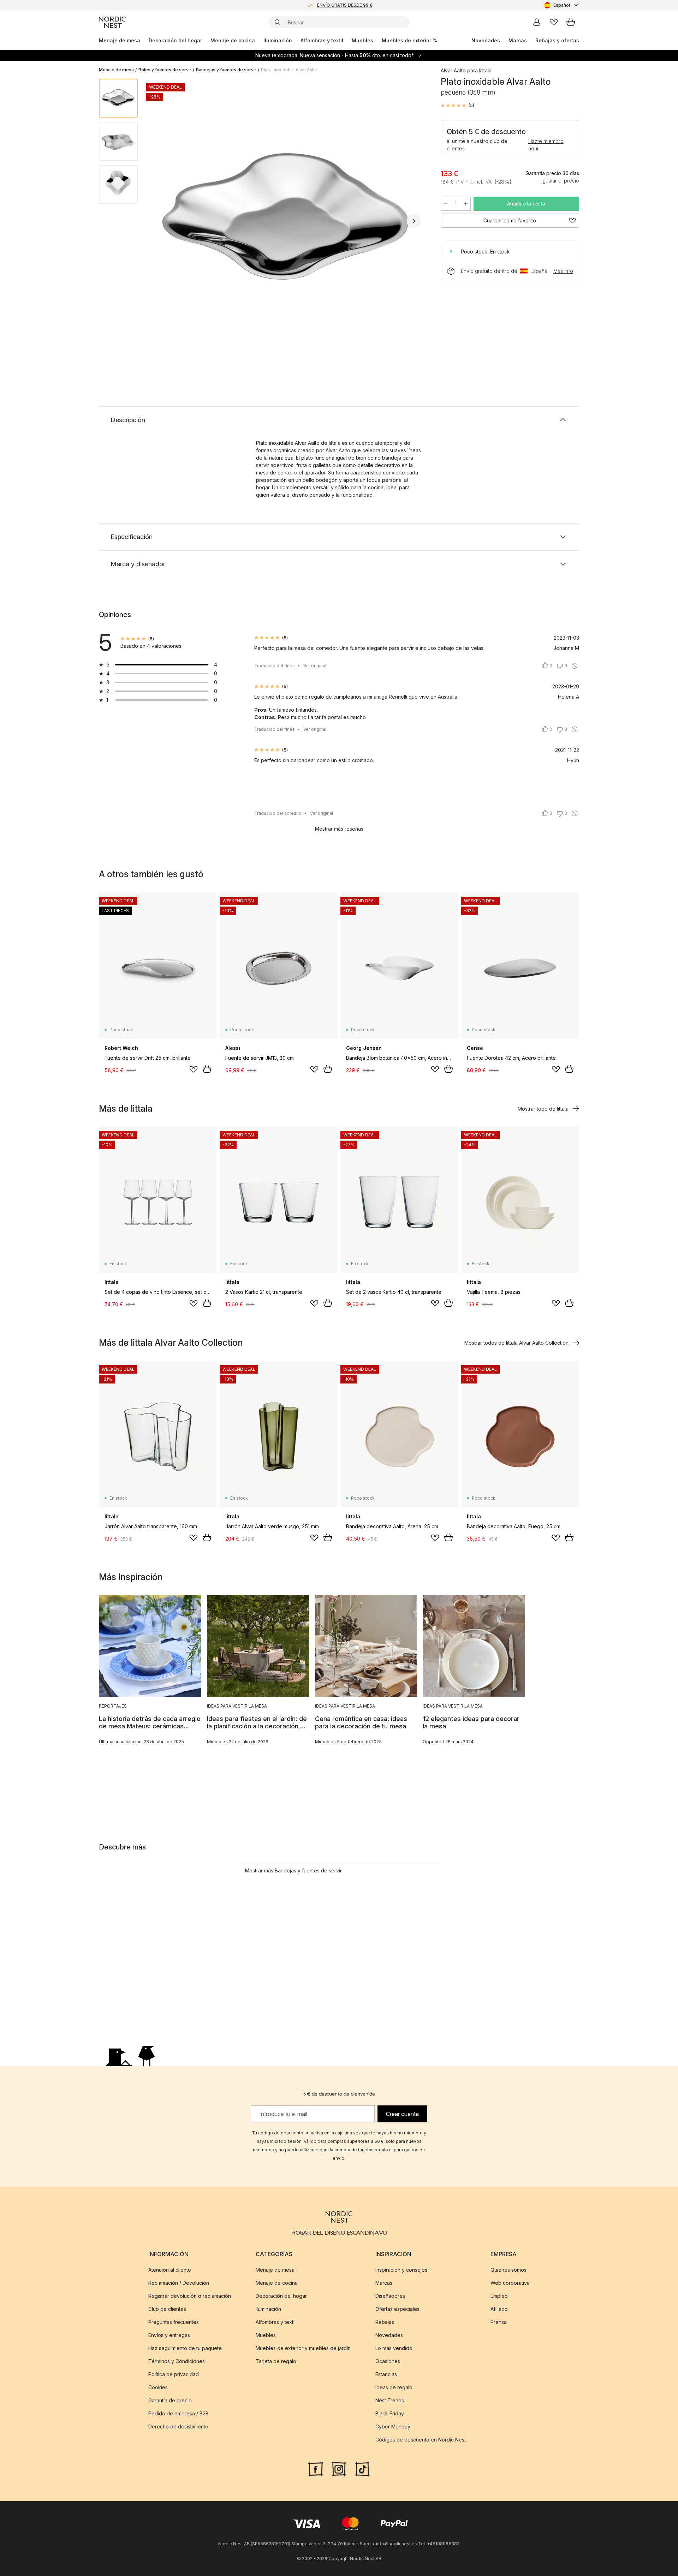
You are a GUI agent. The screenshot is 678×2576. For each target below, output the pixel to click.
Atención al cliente (170, 2270)
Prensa (499, 2322)
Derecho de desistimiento (178, 2426)
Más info (563, 271)
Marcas (518, 40)
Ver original (315, 666)
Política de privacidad (174, 2374)
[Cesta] (571, 22)
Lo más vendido (394, 2348)
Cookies (158, 2387)
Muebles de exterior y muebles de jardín (303, 2348)
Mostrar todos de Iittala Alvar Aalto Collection (516, 1343)
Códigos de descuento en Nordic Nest (421, 2440)
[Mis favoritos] (554, 22)
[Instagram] (339, 2468)
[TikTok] (362, 2468)
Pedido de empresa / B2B (179, 2413)
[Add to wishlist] (194, 1069)
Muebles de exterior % (409, 40)
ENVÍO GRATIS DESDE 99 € (345, 5)
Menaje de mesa (120, 40)
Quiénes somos (509, 2270)
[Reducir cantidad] (446, 204)
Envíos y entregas (169, 2335)
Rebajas (385, 2322)
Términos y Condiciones (177, 2361)
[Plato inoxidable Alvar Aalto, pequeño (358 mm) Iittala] (288, 220)
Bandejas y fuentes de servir (226, 70)
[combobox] (562, 5)
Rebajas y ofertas (557, 40)
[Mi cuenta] (537, 22)
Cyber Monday (393, 2426)
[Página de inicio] (112, 22)
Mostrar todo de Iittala (543, 1109)
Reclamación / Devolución (179, 2283)
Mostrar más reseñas (339, 829)
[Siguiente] (414, 221)
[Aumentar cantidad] (466, 204)
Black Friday (390, 2413)
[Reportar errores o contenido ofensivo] (575, 666)
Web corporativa (510, 2283)
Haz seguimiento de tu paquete (185, 2348)
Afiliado (499, 2309)
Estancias (386, 2374)
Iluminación (278, 40)
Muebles (362, 40)
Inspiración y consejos (401, 2270)
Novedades (486, 40)
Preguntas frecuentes (174, 2322)
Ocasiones (388, 2361)
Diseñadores (390, 2296)
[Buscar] (278, 22)
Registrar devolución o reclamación (190, 2296)
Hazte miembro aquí (546, 145)
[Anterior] (162, 221)
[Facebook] (316, 2468)
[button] (457, 106)
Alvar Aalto (453, 70)
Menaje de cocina (233, 40)
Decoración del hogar (175, 40)
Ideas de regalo (394, 2387)
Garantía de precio (170, 2400)
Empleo (499, 2296)
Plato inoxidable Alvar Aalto (289, 70)
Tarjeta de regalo (276, 2361)
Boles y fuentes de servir (165, 70)
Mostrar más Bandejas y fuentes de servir (293, 1870)
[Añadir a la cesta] (207, 1069)
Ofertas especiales (397, 2309)
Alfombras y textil (322, 40)
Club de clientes (167, 2309)
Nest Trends (390, 2400)
